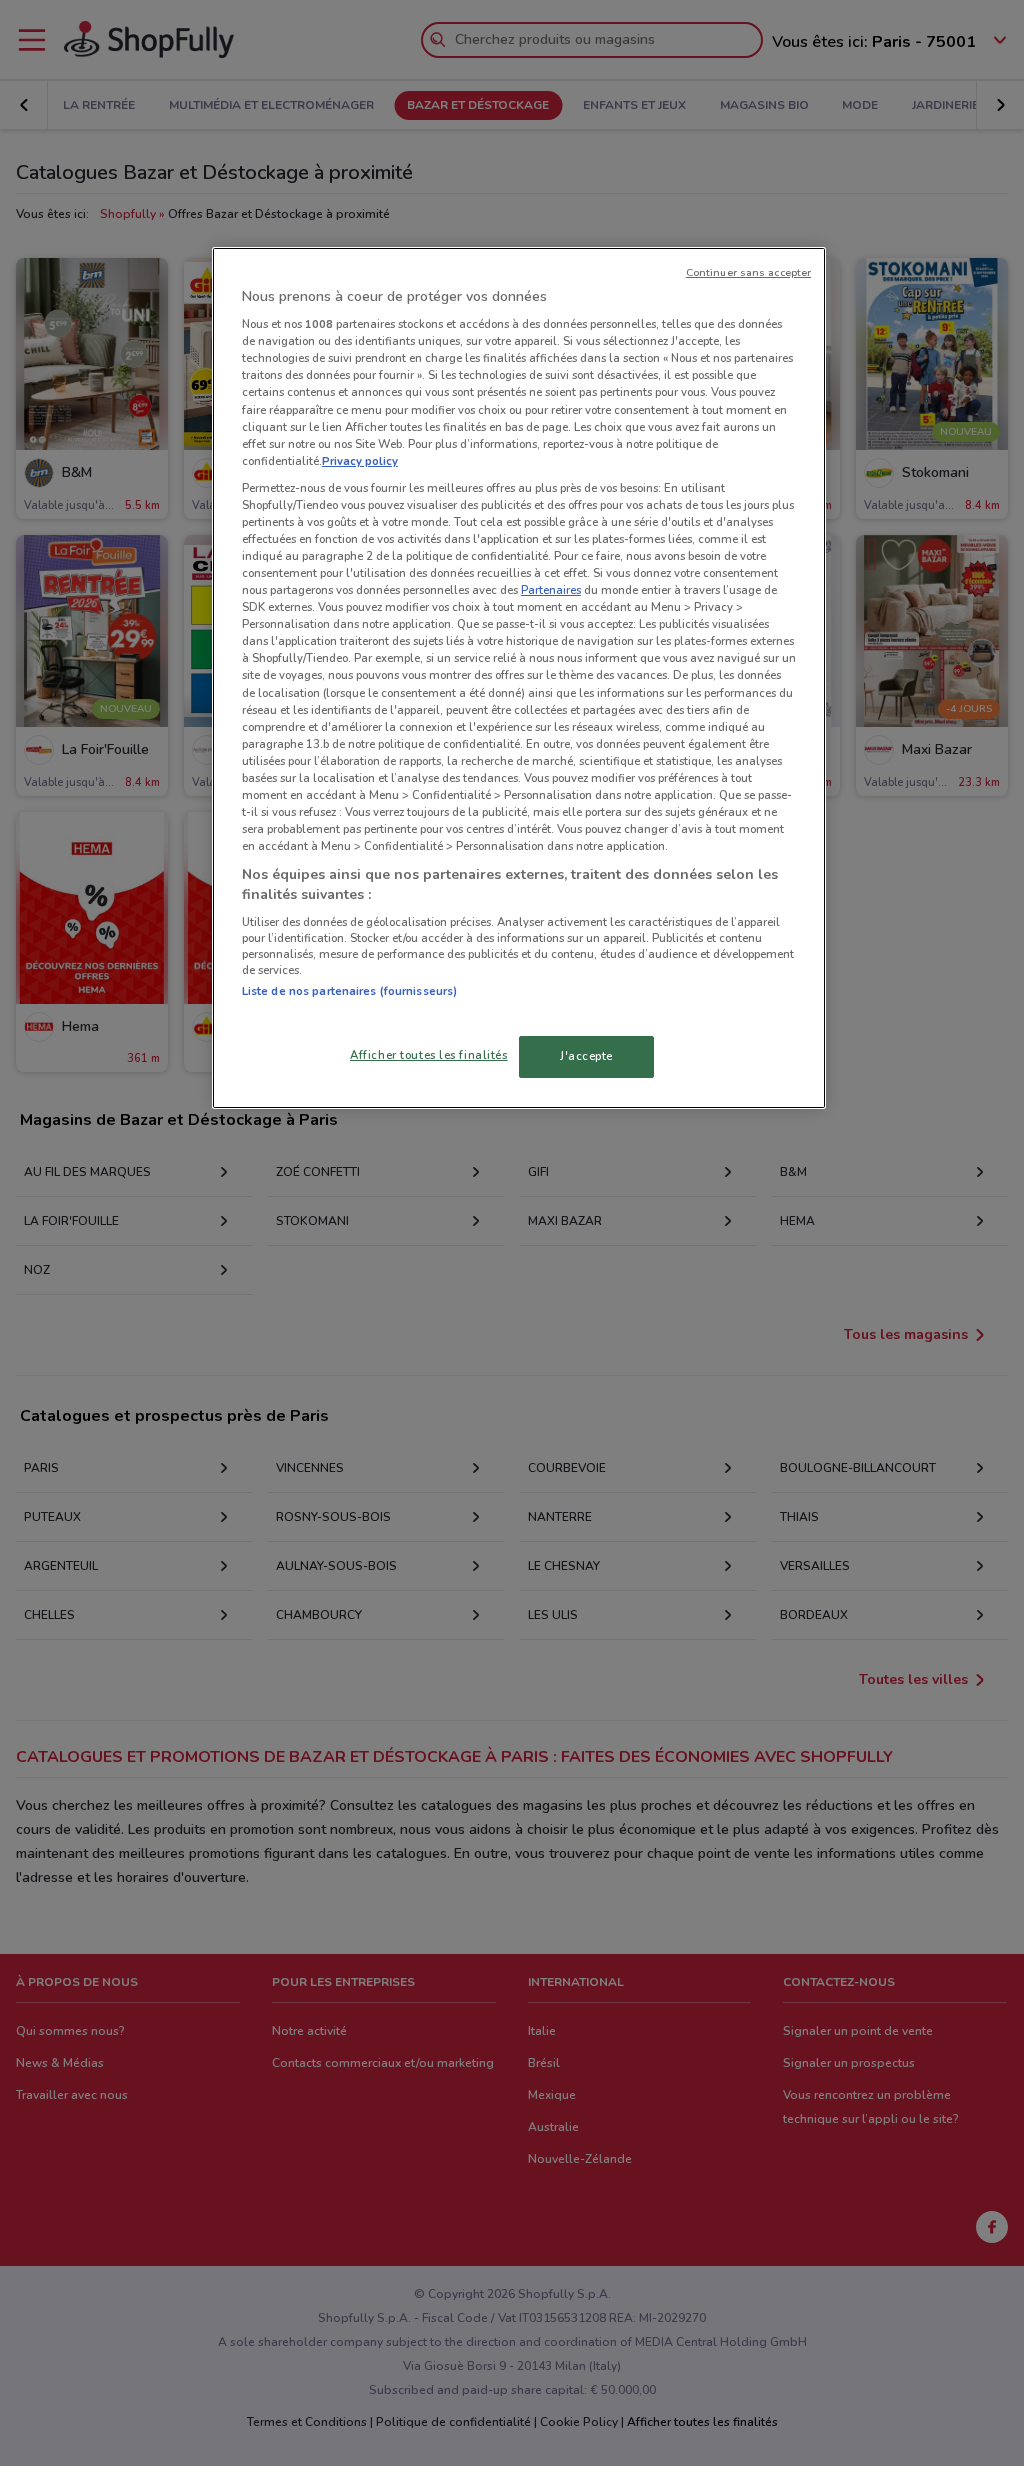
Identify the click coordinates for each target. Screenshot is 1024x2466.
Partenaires (551, 590)
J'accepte (586, 1056)
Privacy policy (360, 461)
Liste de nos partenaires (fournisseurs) (349, 991)
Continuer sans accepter (748, 272)
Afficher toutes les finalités (429, 1055)
